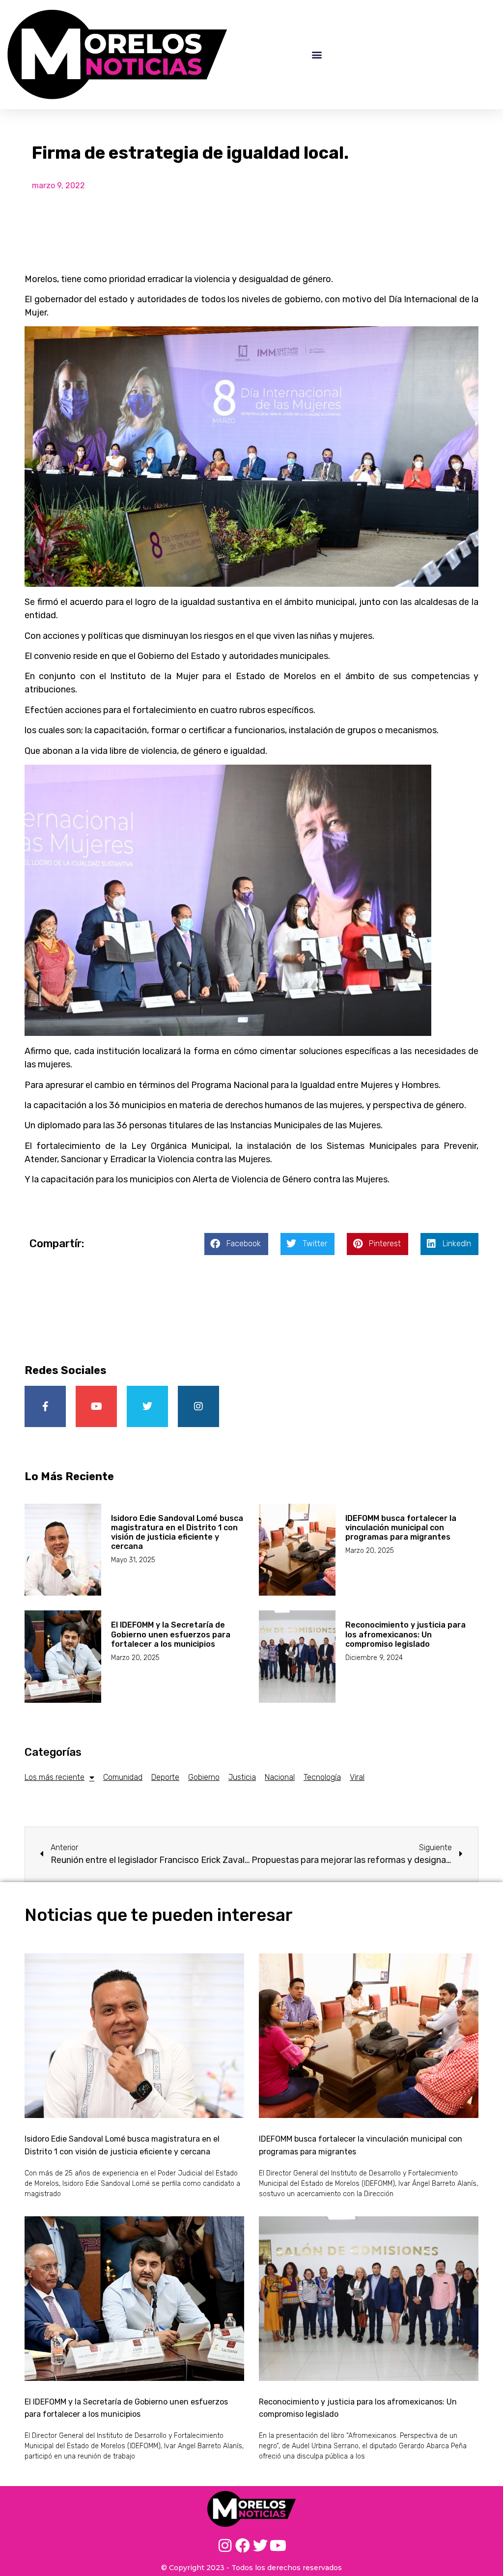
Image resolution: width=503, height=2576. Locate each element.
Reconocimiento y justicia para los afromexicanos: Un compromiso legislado (405, 1634)
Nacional (280, 1777)
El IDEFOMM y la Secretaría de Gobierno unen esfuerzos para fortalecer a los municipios (171, 1634)
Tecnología (322, 1777)
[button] (317, 54)
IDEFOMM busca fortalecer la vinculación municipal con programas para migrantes (401, 1528)
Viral (357, 1777)
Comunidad (123, 1777)
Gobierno (204, 1777)
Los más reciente (55, 1777)
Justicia (242, 1777)
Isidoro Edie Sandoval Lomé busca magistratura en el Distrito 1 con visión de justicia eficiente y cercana (177, 1532)
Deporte (165, 1777)
